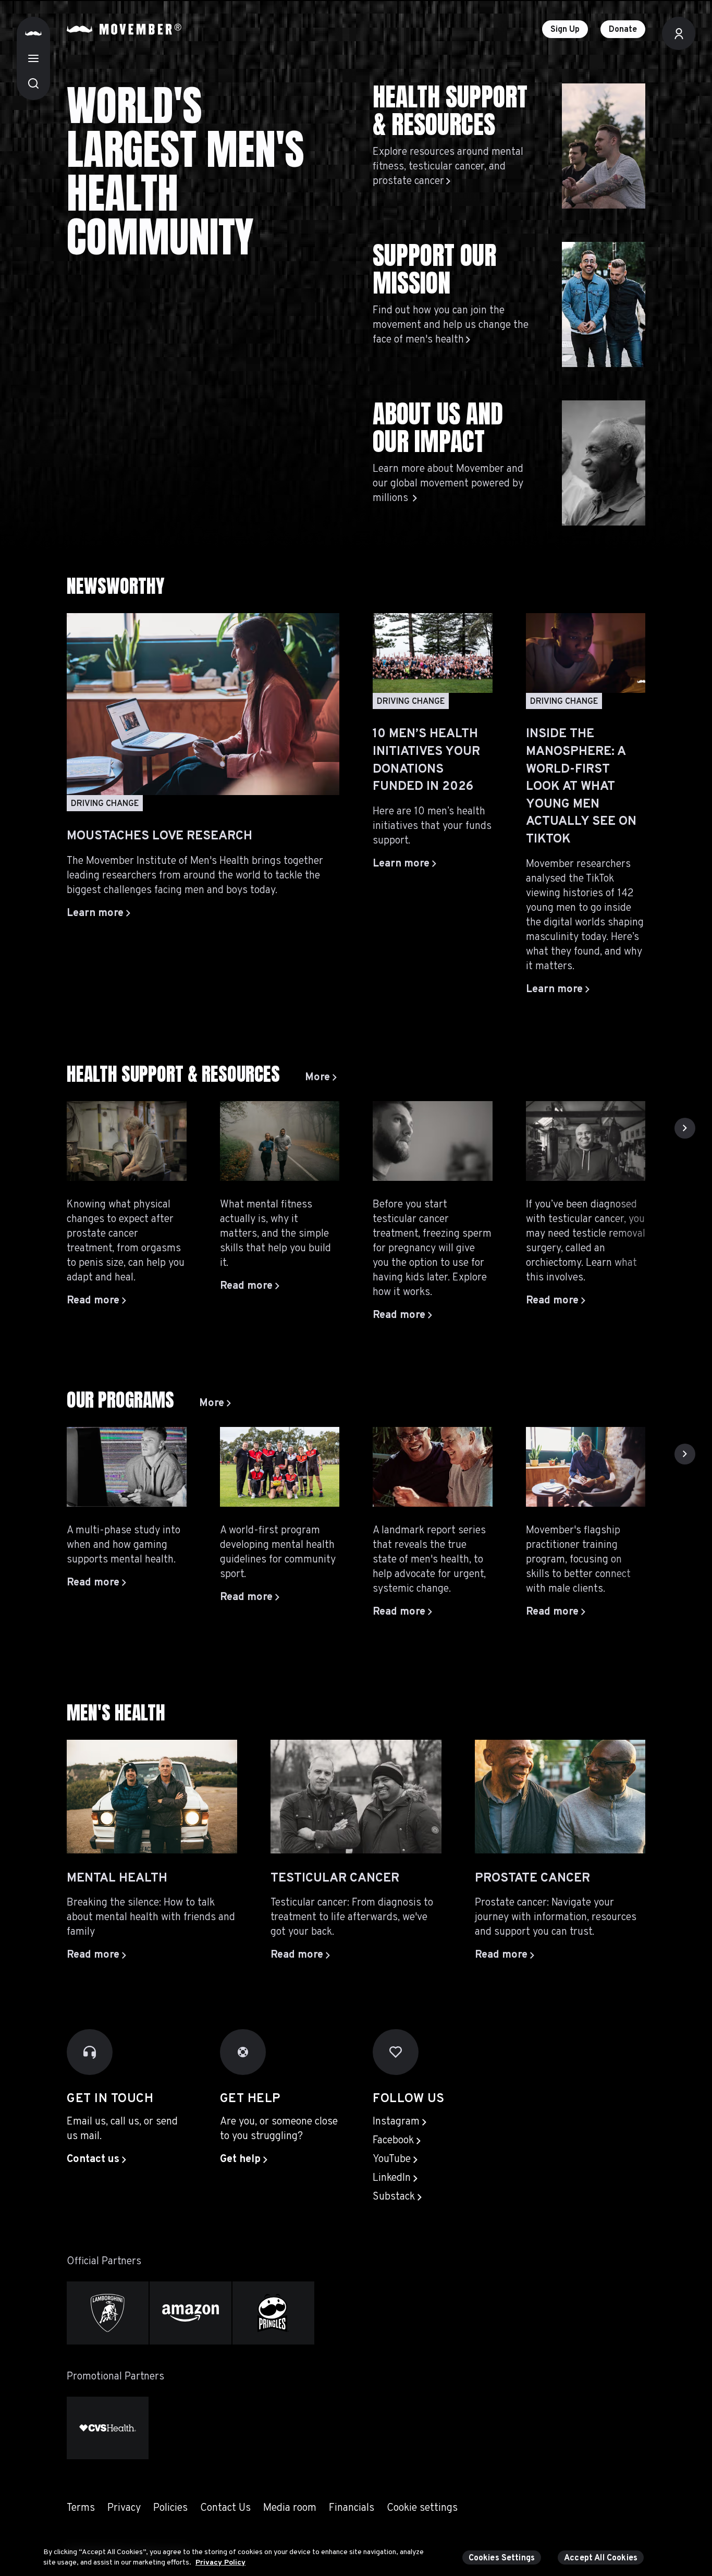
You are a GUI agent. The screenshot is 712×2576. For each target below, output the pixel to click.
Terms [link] (81, 2508)
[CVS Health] (108, 2428)
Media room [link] (290, 2508)
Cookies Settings (502, 2558)
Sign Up (565, 30)
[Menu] (33, 58)
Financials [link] (352, 2508)
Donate (623, 30)
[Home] (33, 33)
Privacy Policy (220, 2562)
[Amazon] (191, 2313)
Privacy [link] (124, 2508)
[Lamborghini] (108, 2313)
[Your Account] (679, 33)
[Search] (33, 83)
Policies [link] (170, 2508)
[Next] (685, 1128)
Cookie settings (422, 2508)
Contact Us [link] (225, 2508)
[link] (321, 1078)
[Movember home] (124, 29)
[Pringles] (273, 2313)
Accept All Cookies (601, 2558)
